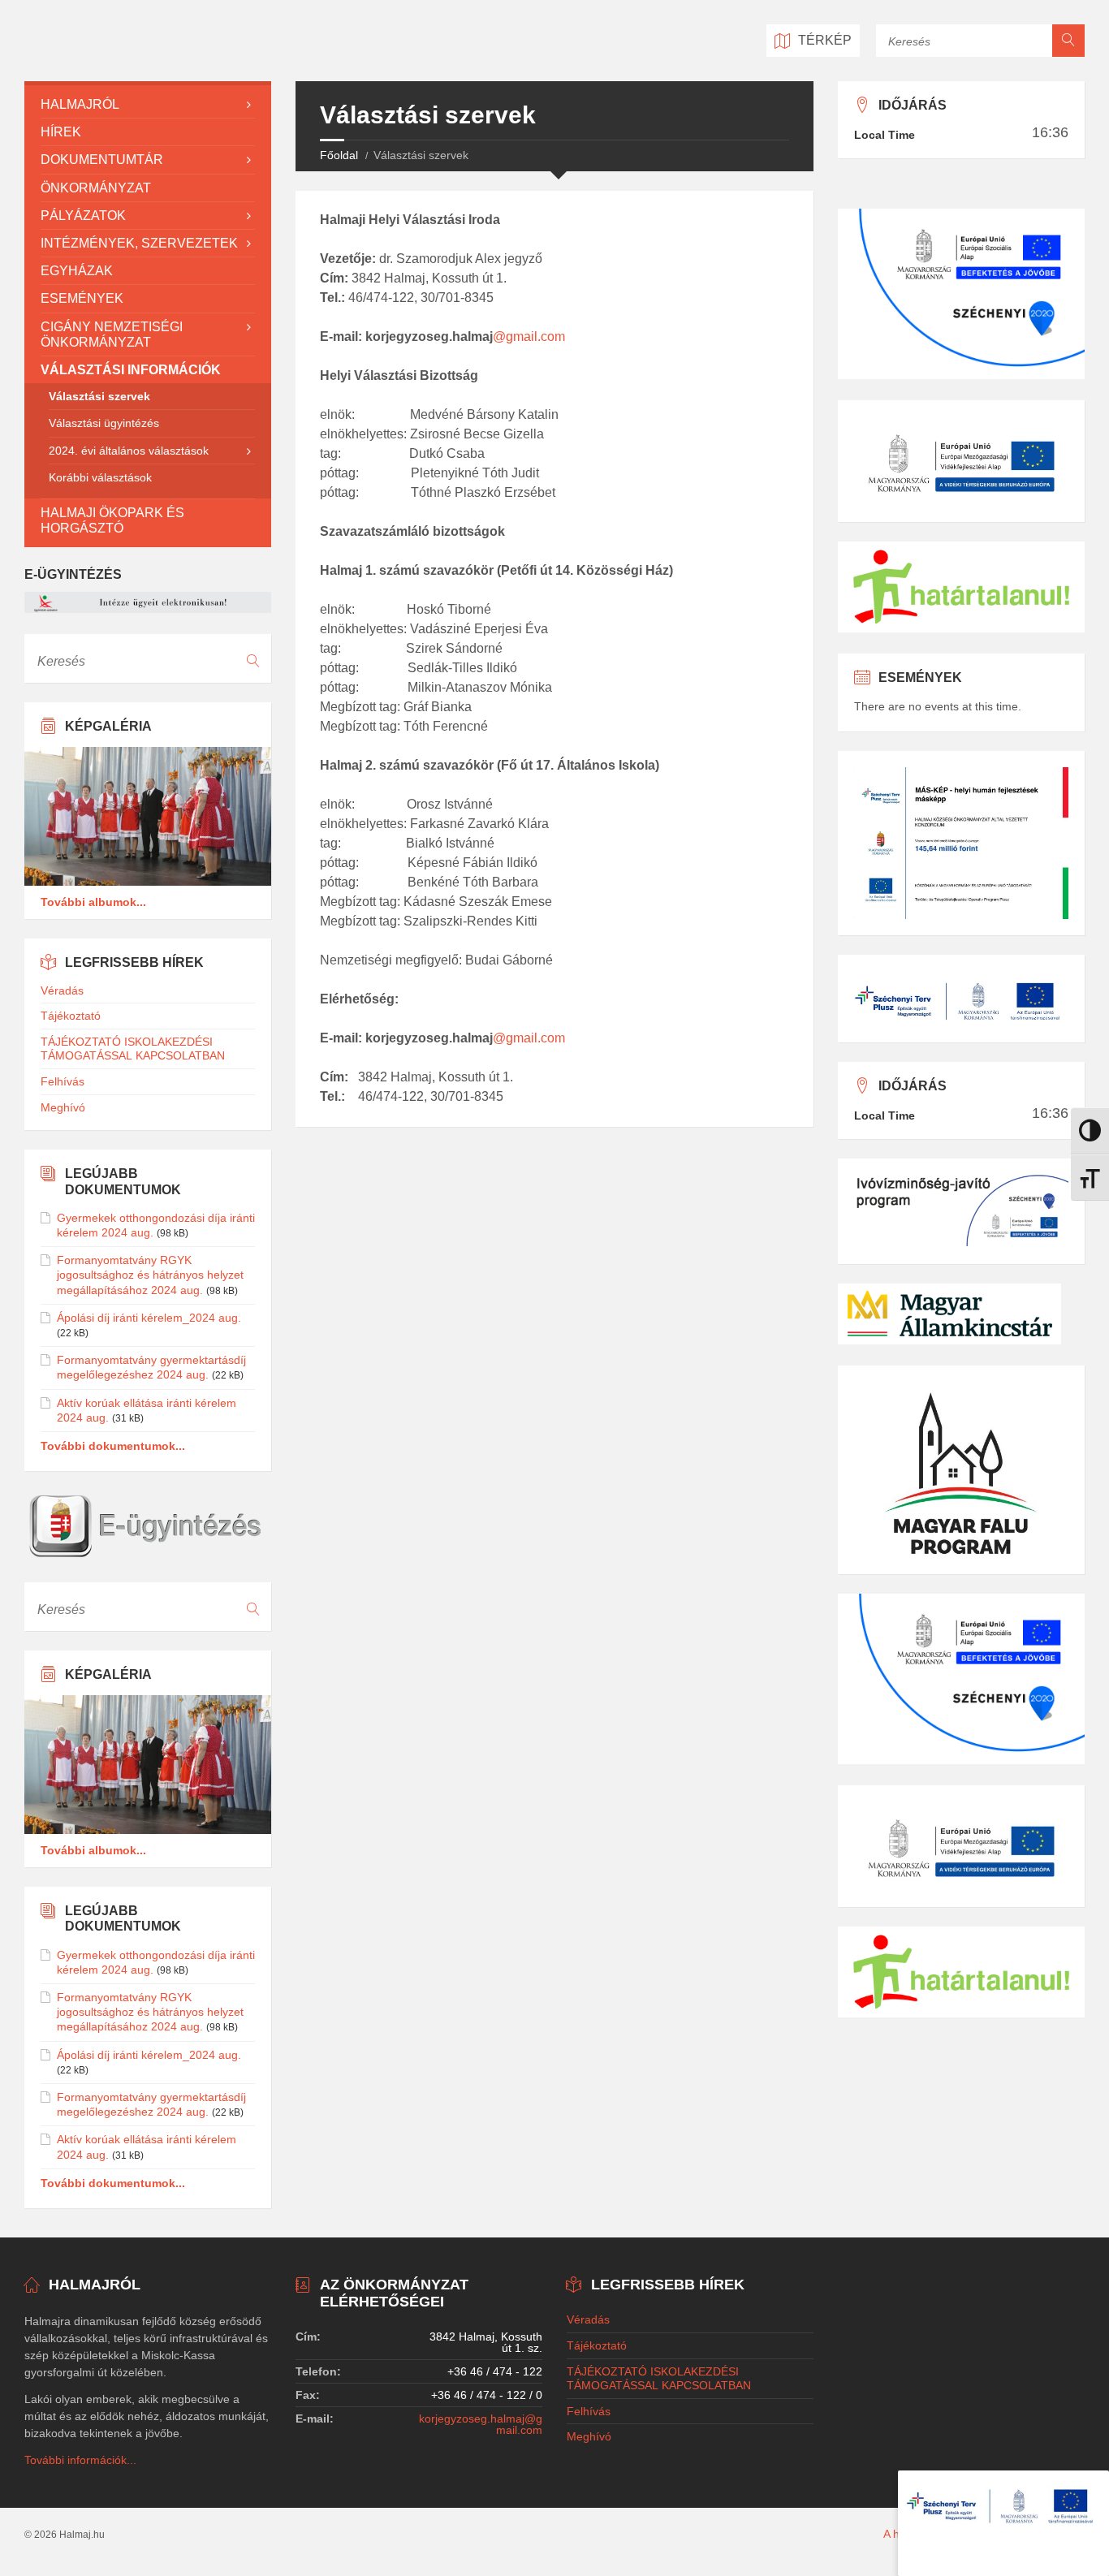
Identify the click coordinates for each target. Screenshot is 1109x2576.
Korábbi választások (100, 477)
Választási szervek (99, 396)
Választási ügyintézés (104, 423)
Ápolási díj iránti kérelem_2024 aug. (149, 1318)
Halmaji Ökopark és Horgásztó (112, 520)
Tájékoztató (71, 1016)
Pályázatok (83, 216)
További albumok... (93, 902)
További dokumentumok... (113, 1446)
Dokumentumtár (102, 160)
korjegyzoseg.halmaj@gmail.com (481, 2424)
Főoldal (339, 155)
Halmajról (80, 104)
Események (82, 298)
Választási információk (131, 370)
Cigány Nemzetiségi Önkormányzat (112, 334)
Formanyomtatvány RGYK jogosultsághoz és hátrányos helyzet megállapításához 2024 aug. (150, 1275)
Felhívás (63, 1081)
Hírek (61, 132)
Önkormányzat (96, 188)
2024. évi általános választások (129, 451)
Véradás (62, 990)
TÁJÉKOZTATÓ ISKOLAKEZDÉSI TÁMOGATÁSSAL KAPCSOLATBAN (133, 1049)
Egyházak (77, 271)
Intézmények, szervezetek (139, 243)
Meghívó (63, 1107)
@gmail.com (529, 337)
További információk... (80, 2460)
